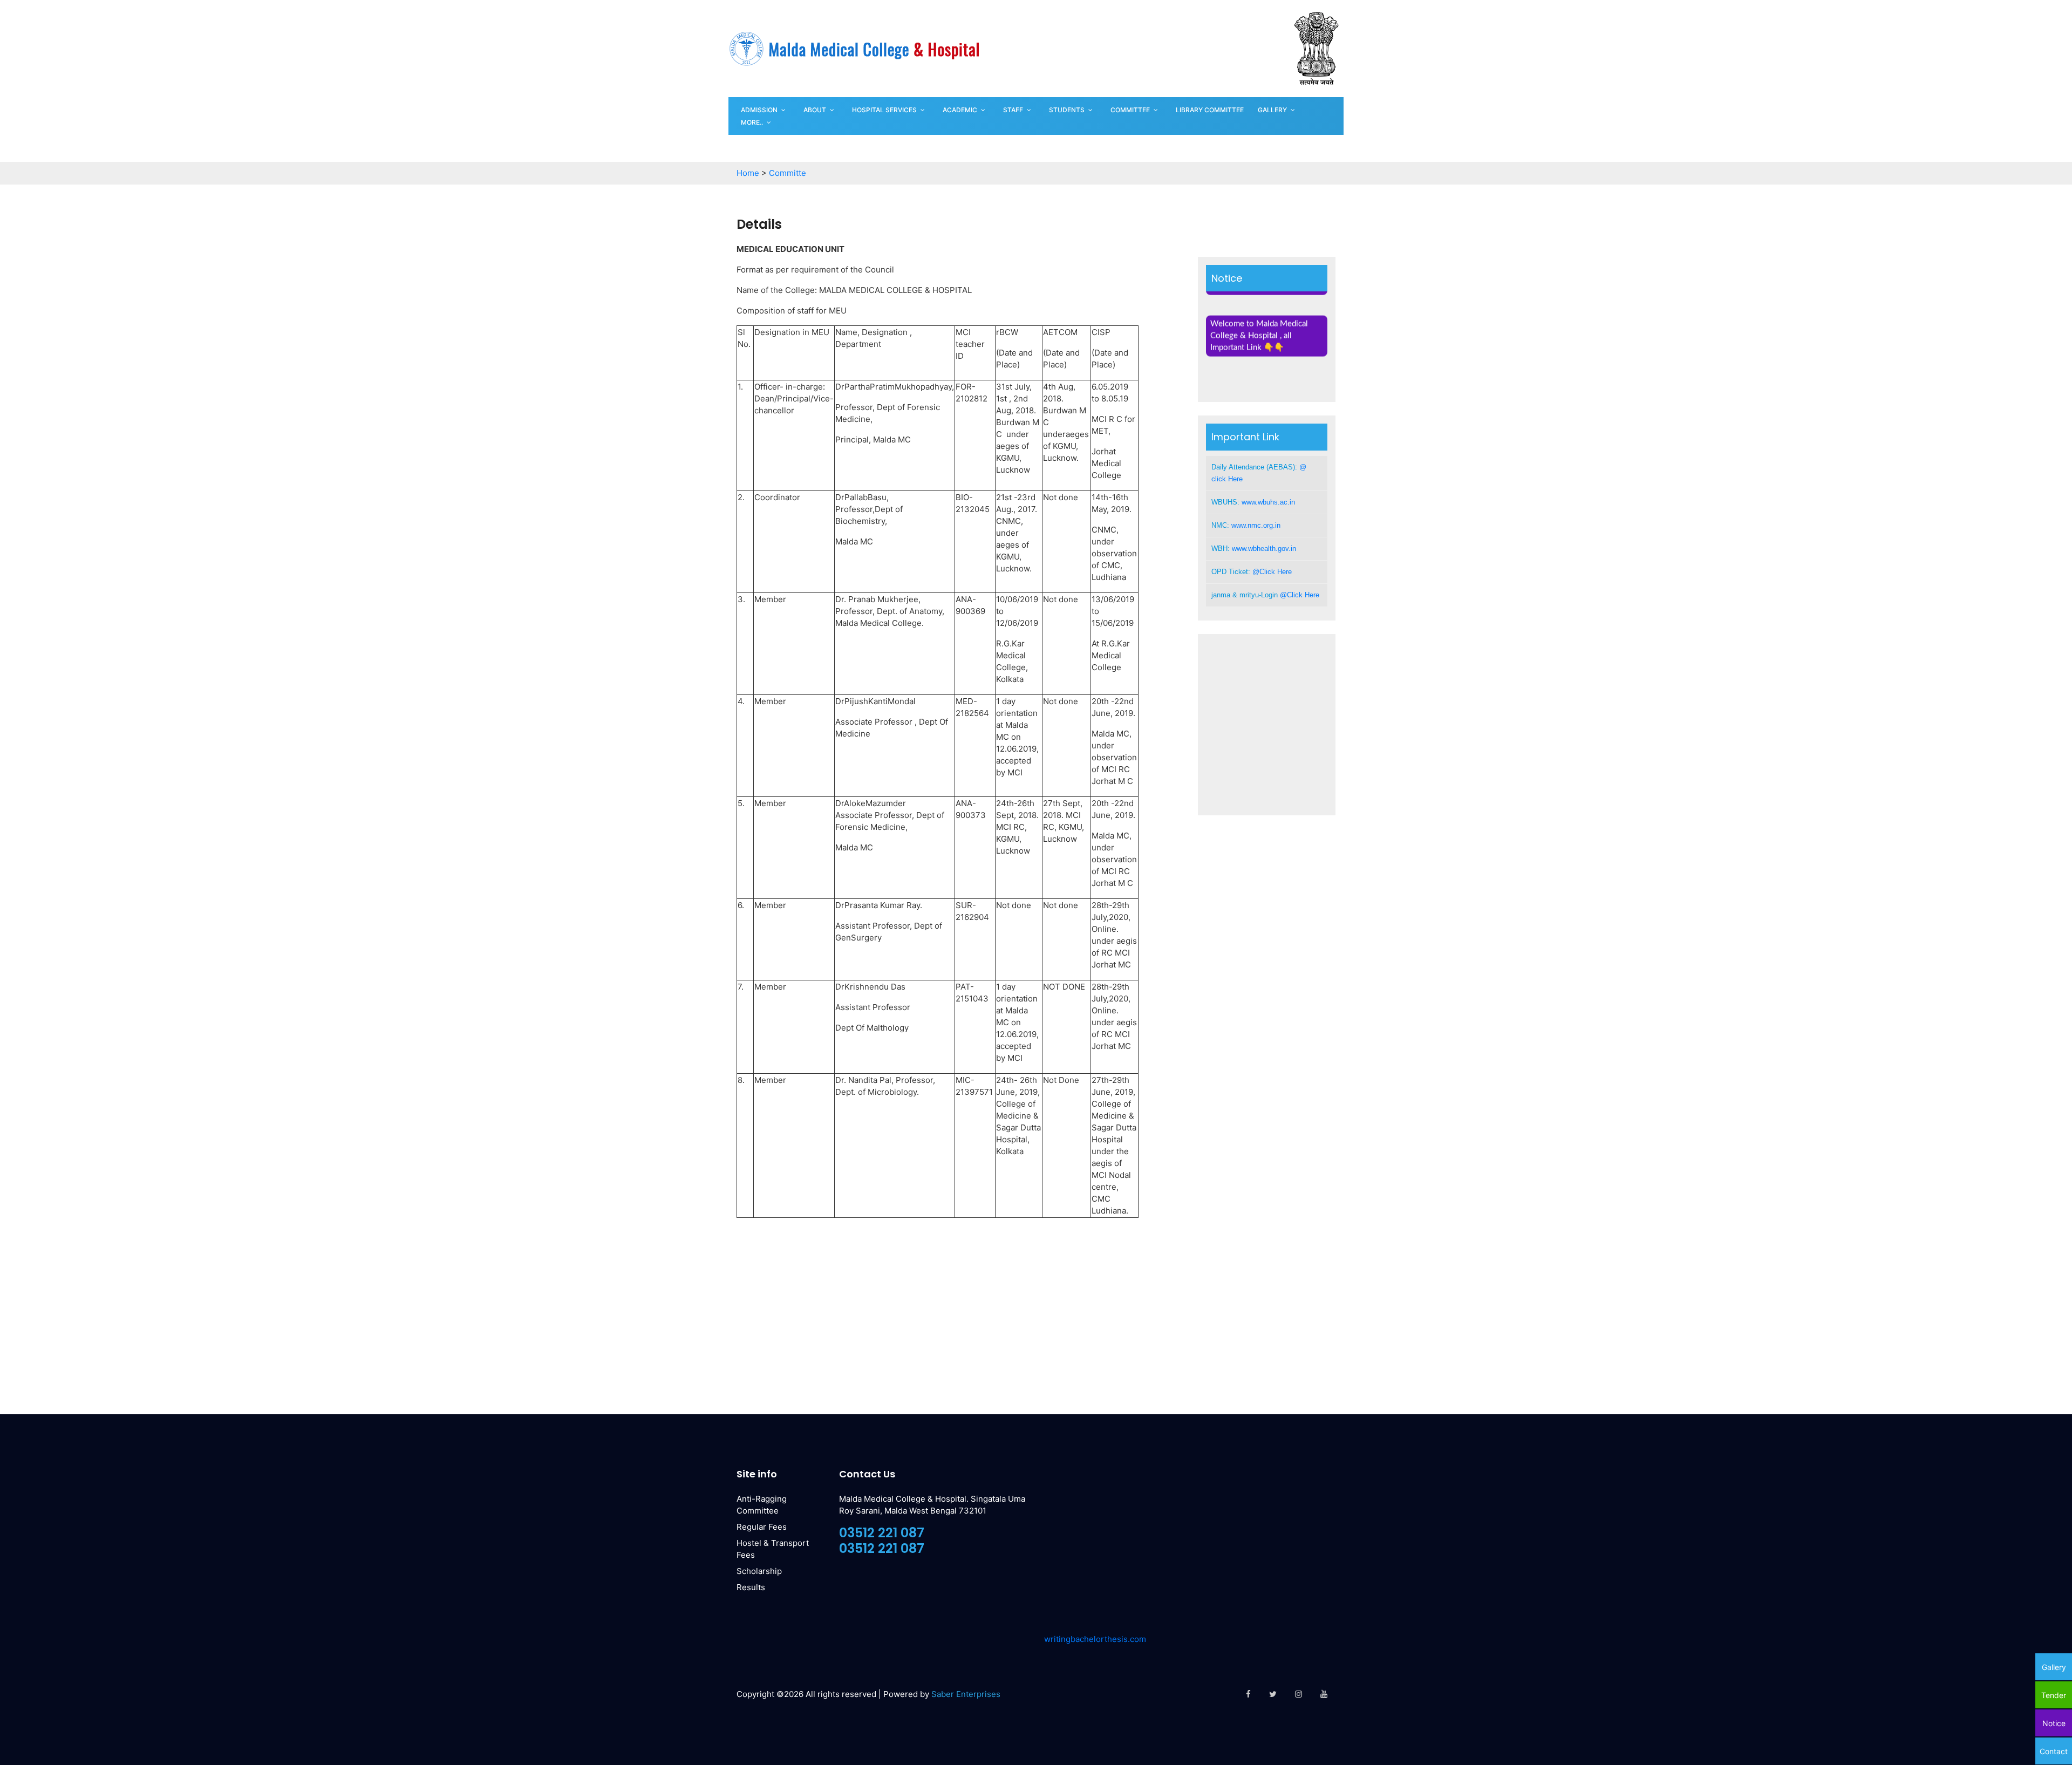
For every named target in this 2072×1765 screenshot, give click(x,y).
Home (748, 173)
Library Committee (1210, 110)
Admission (759, 110)
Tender (2054, 1695)
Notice (2054, 1723)
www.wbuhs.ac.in (1268, 502)
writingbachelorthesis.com (1095, 1639)
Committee (1130, 110)
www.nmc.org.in (1256, 525)
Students (1067, 110)
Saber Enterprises (966, 1694)
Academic (960, 110)
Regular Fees (762, 1527)
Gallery (1272, 110)
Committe (788, 173)
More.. (752, 122)
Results (751, 1587)
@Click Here (1272, 572)
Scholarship (759, 1571)
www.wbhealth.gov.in (1264, 548)
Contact (2054, 1751)
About (815, 110)
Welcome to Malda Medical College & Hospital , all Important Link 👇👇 (1259, 318)
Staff (1013, 110)
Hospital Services (884, 110)
